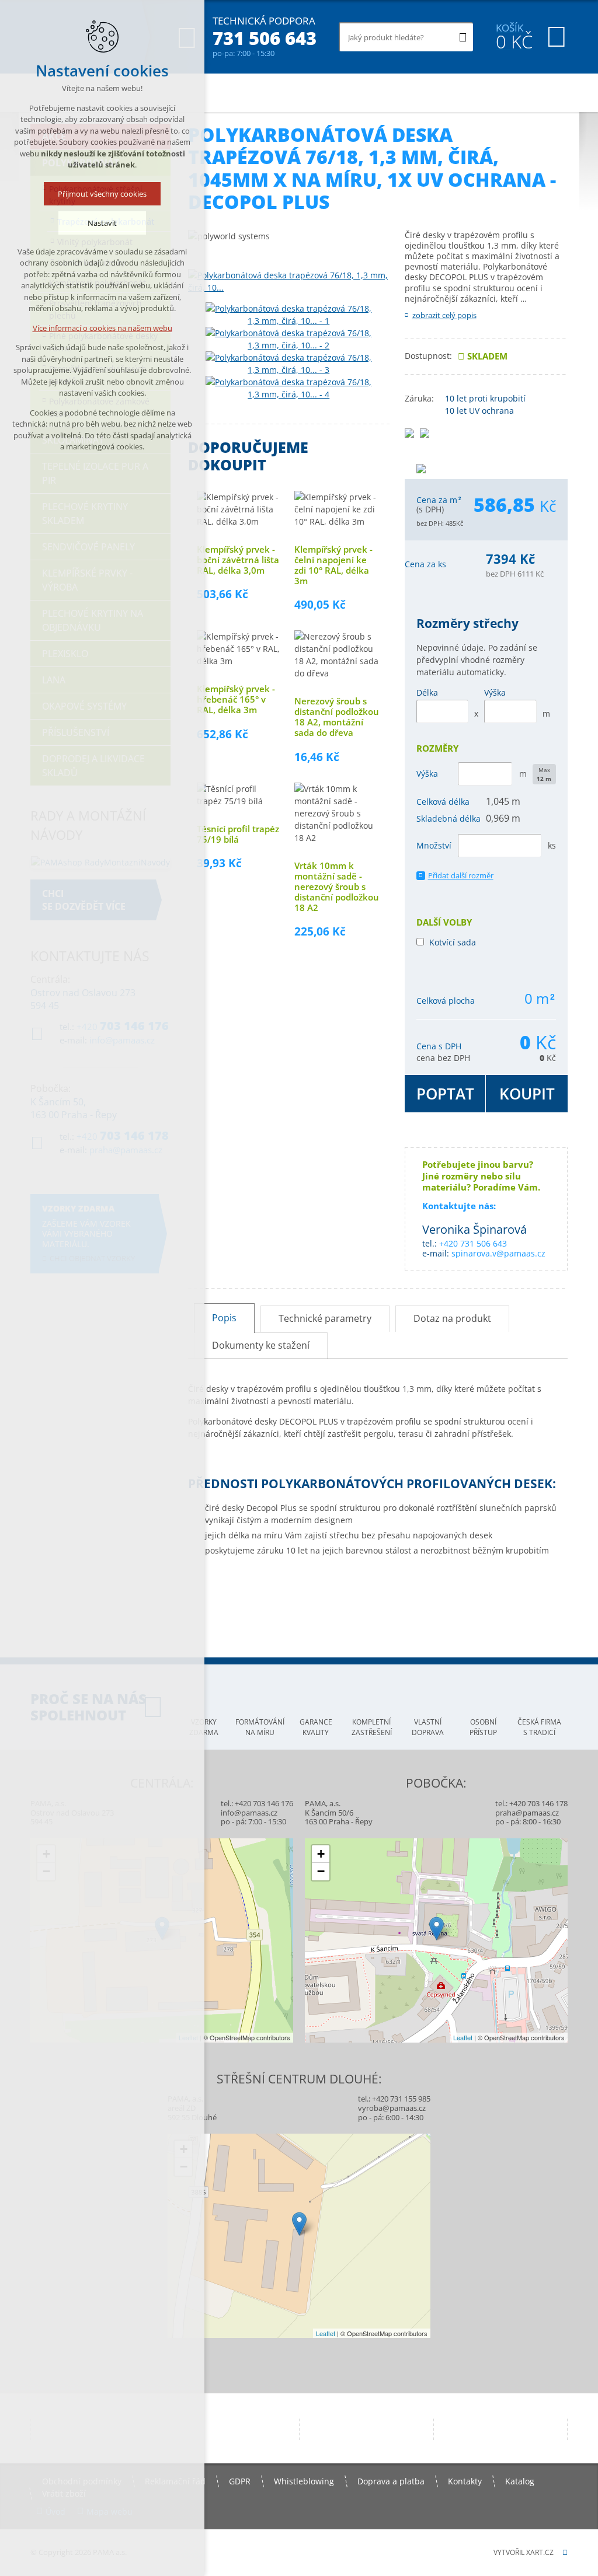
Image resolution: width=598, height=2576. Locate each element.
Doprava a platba (391, 2481)
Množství (434, 845)
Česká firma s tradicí (539, 1727)
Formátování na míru (260, 1727)
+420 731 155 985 (401, 2099)
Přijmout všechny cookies (102, 194)
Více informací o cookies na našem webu (102, 328)
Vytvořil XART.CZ (524, 2552)
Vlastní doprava (428, 1727)
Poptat (445, 1094)
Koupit (527, 1094)
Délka (427, 692)
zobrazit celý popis (444, 315)
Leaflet (463, 2037)
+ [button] (321, 1854)
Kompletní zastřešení (372, 1727)
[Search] (463, 37)
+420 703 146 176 (264, 1803)
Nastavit (102, 223)
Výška (495, 692)
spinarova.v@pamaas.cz (498, 1253)
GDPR (240, 2481)
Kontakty (465, 2481)
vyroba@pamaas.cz (392, 2108)
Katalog (520, 2481)
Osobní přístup (483, 1727)
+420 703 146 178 (538, 1803)
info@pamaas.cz (249, 1813)
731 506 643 (265, 38)
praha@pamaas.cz (527, 1813)
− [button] (321, 1871)
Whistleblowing (304, 2481)
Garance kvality (316, 1727)
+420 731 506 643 (473, 1243)
